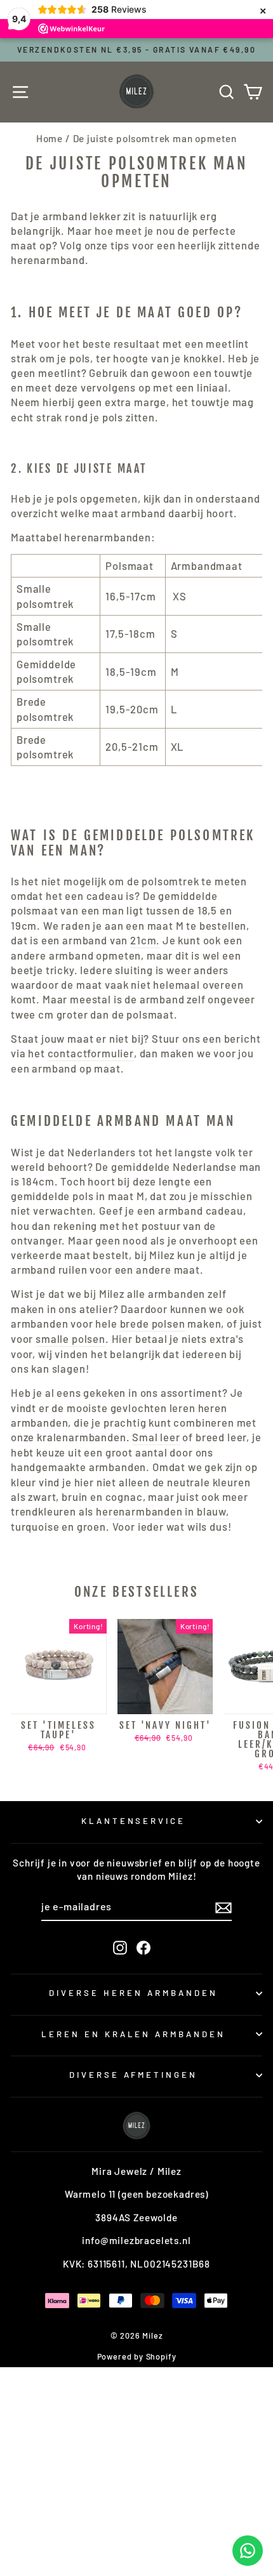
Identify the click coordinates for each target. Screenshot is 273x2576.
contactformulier (91, 1053)
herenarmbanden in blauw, (163, 1511)
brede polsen (153, 1323)
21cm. (145, 940)
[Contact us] (248, 2551)
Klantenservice (134, 1821)
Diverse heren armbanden (133, 1993)
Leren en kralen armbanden (133, 2034)
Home (50, 138)
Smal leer (156, 1437)
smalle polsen (70, 1338)
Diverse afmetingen (134, 2075)
